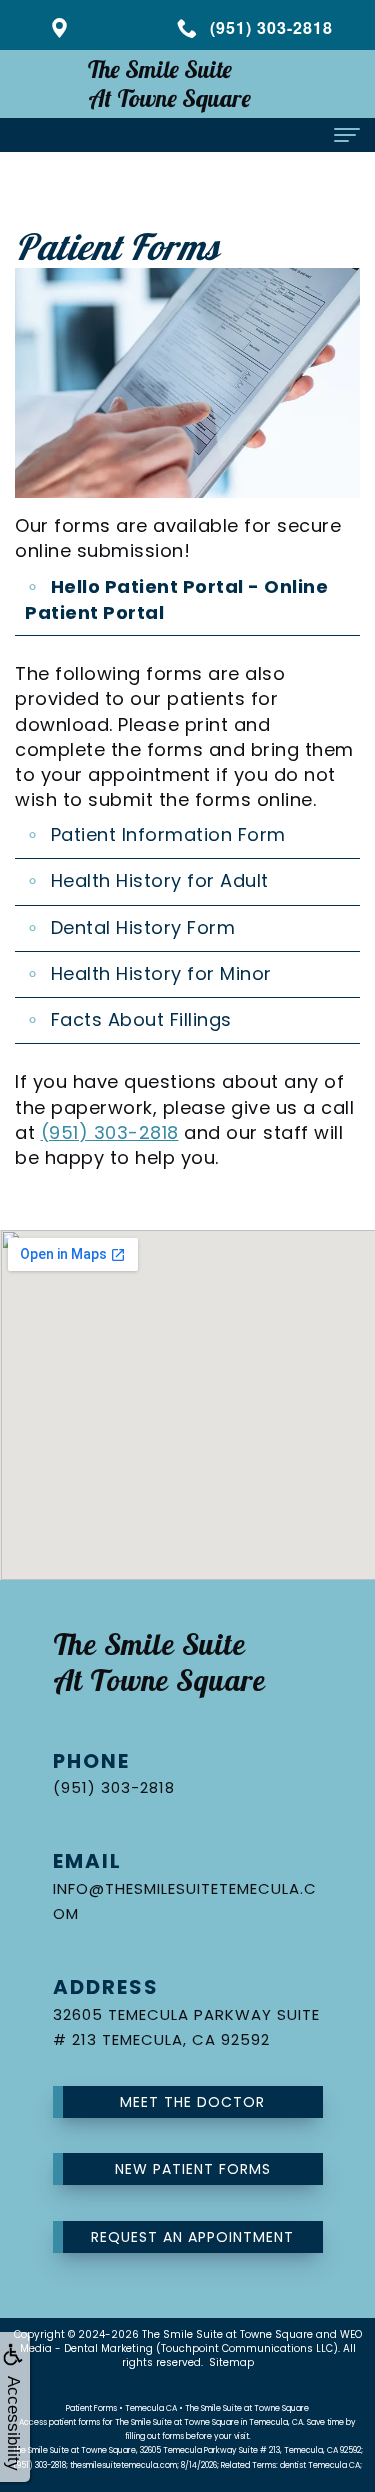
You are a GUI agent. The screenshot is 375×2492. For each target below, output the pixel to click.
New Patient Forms (193, 2169)
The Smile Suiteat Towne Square (169, 83)
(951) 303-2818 (110, 1132)
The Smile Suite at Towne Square (227, 2334)
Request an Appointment (192, 2237)
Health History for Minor (161, 973)
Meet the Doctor (192, 2102)
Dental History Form (143, 927)
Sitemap (231, 2362)
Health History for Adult (160, 880)
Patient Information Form (168, 834)
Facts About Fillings (141, 1019)
